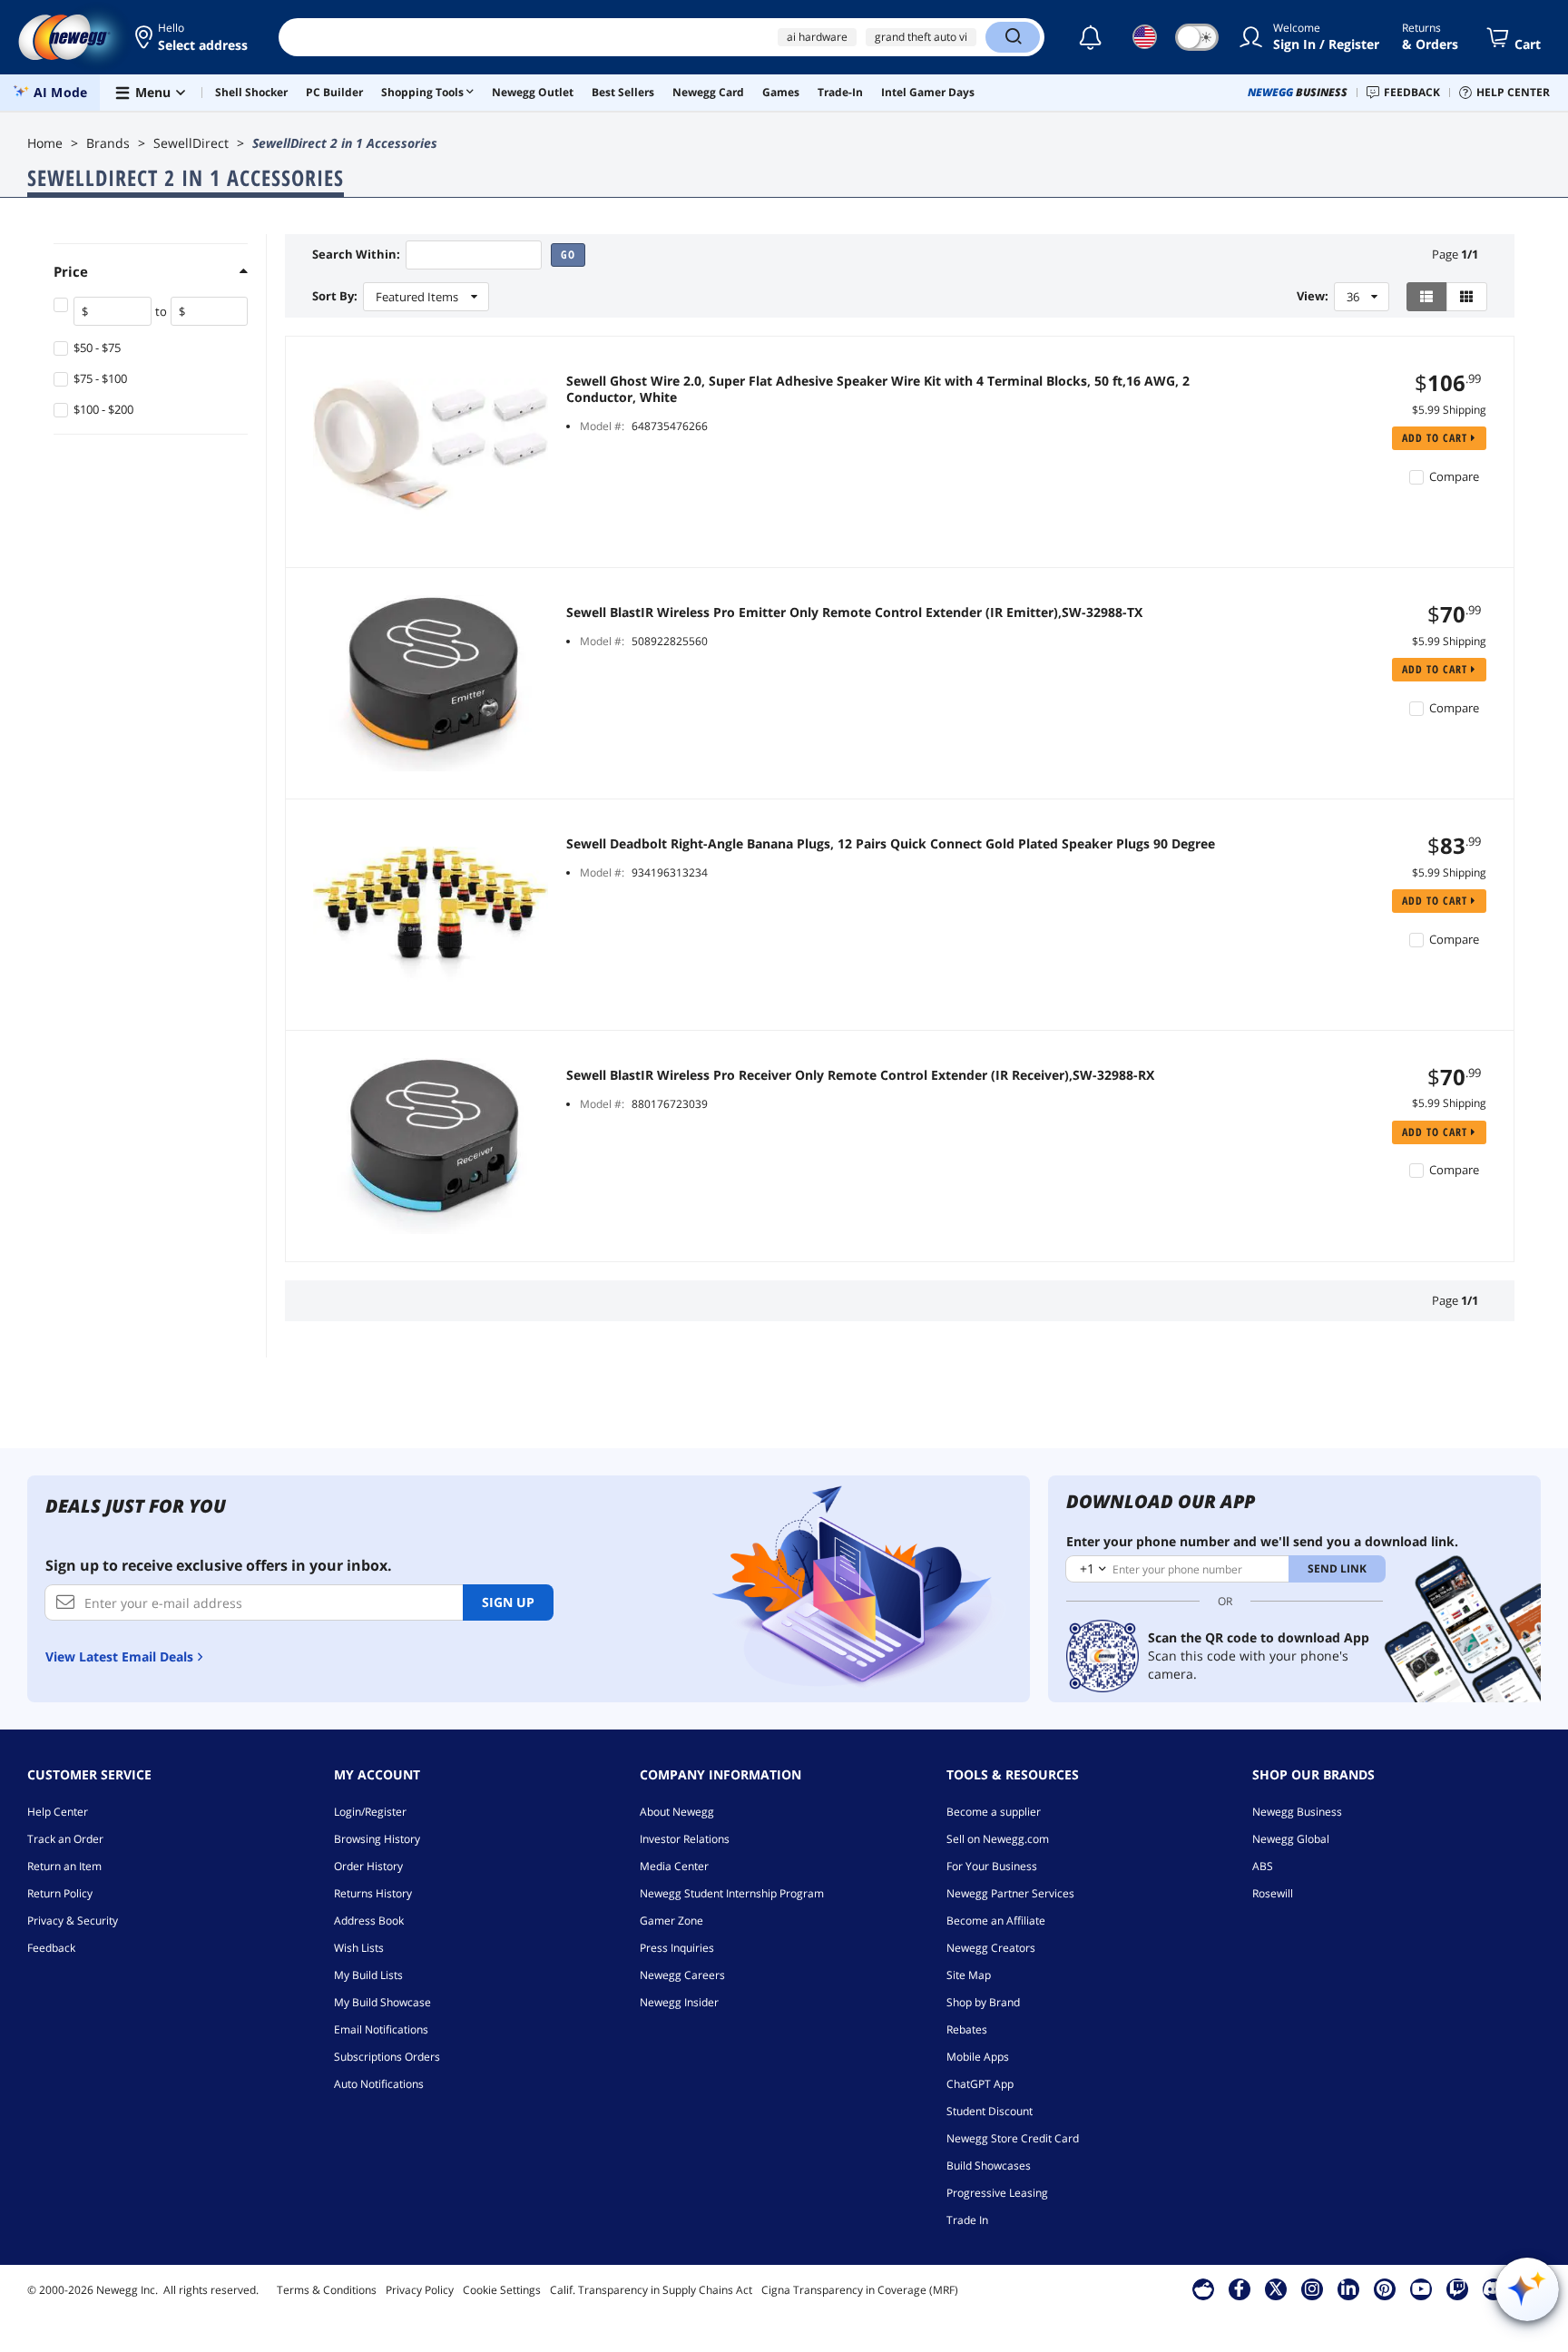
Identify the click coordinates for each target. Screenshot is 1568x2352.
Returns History (373, 1893)
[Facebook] (1239, 2288)
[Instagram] (1312, 2288)
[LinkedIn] (1348, 2288)
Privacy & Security (73, 1921)
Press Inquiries (677, 1948)
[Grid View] (1467, 297)
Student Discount (990, 2111)
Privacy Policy (420, 2290)
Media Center (674, 1866)
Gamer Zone (671, 1921)
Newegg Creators (991, 1948)
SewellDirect (191, 143)
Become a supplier (994, 1812)
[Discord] (1493, 2288)
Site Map (969, 1975)
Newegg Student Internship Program (732, 1893)
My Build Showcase (382, 2002)
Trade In (967, 2220)
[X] (1276, 2288)
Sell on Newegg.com (998, 1839)
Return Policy (60, 1893)
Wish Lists (359, 1948)
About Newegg (677, 1812)
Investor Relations (685, 1839)
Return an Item (64, 1866)
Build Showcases (989, 2166)
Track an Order (65, 1839)
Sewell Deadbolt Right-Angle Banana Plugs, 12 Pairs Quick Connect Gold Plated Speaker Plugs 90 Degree (891, 844)
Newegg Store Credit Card (1013, 2138)
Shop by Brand (983, 2002)
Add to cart (1436, 438)
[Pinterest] (1384, 2288)
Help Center (58, 1812)
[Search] (1013, 37)
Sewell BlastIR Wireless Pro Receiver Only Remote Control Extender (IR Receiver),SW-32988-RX (860, 1075)
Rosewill (1273, 1893)
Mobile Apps (978, 2057)
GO (568, 255)
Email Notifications (381, 2029)
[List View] (1427, 297)
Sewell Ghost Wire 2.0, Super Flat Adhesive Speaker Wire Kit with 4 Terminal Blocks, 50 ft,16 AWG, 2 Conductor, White (878, 389)
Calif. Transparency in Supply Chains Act (651, 2290)
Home (45, 143)
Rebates (967, 2029)
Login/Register (370, 1812)
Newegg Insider (679, 2002)
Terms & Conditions (327, 2290)
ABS (1263, 1866)
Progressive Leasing (997, 2193)
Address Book (369, 1921)
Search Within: (356, 255)
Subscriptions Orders (387, 2057)
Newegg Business (1297, 1812)
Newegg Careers (682, 1975)
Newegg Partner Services (1010, 1893)
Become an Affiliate (996, 1921)
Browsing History (377, 1839)
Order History (368, 1866)
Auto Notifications (379, 2084)
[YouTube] (1421, 2288)
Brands (108, 143)
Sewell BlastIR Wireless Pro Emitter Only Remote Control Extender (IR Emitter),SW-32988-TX (854, 612)
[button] (193, 37)
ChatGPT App (980, 2084)
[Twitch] (1457, 2288)
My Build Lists (368, 1975)
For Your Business (992, 1866)
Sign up (508, 1602)
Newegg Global (1291, 1839)
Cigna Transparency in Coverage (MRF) (860, 2290)
